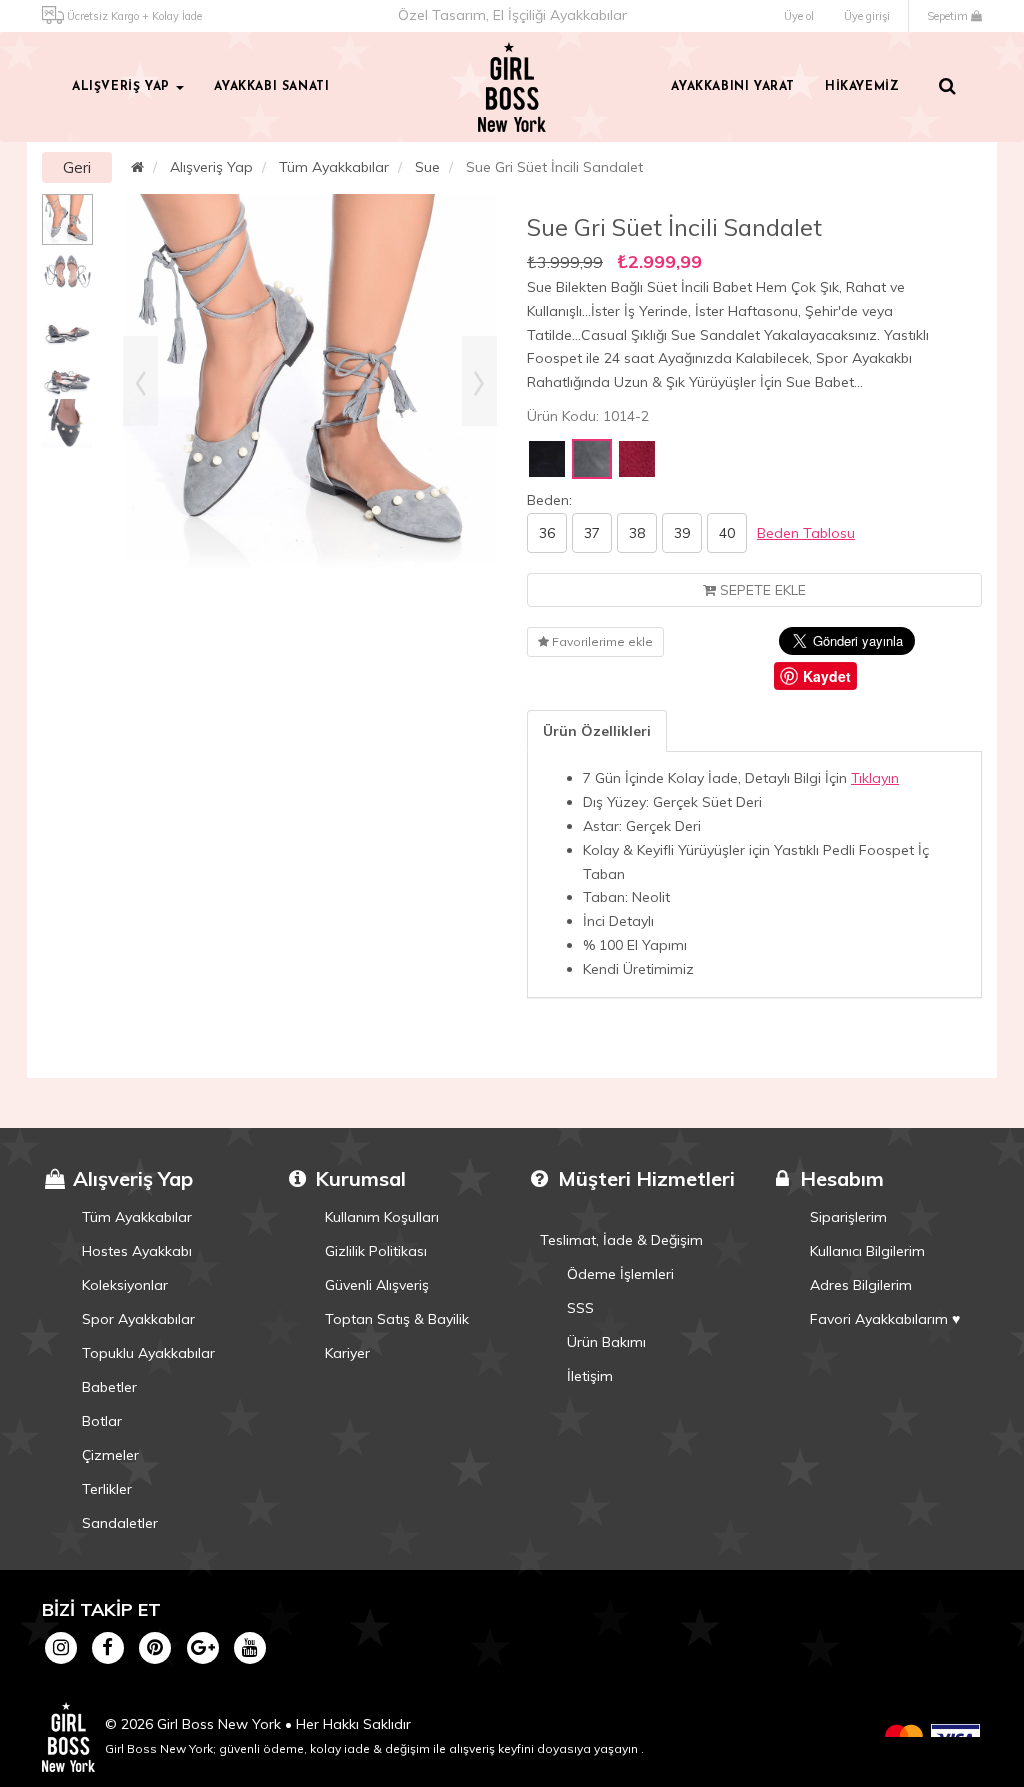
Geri (77, 167)
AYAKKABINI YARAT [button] (733, 87)
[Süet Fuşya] (637, 459)
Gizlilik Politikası (376, 1251)
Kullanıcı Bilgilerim (867, 1251)
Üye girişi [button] (867, 16)
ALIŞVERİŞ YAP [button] (123, 87)
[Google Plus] (202, 1647)
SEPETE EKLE (761, 590)
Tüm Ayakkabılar (334, 167)
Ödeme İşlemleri (620, 1274)
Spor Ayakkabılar (138, 1319)
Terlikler (107, 1489)
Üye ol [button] (799, 16)
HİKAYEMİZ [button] (862, 87)
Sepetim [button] (949, 16)
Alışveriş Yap (211, 167)
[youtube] (249, 1647)
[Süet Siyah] (547, 459)
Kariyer (347, 1353)
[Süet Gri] (592, 459)
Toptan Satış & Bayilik (397, 1319)
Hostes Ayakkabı (137, 1251)
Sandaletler (120, 1523)
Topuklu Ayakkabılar (148, 1353)
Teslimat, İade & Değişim (621, 1240)
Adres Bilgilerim (861, 1285)
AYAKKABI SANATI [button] (271, 87)
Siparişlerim (848, 1217)
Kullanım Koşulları (382, 1217)
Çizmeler (110, 1455)
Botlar (102, 1421)
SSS (580, 1308)
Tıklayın (875, 778)
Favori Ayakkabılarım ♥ (885, 1319)
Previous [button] (140, 381)
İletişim (590, 1376)
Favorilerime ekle (601, 641)
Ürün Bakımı (606, 1342)
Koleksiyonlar (125, 1285)
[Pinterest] (155, 1647)
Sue (427, 167)
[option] (67, 219)
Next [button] (479, 381)
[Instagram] (60, 1647)
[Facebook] (107, 1647)
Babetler (109, 1387)
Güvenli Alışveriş (377, 1285)
